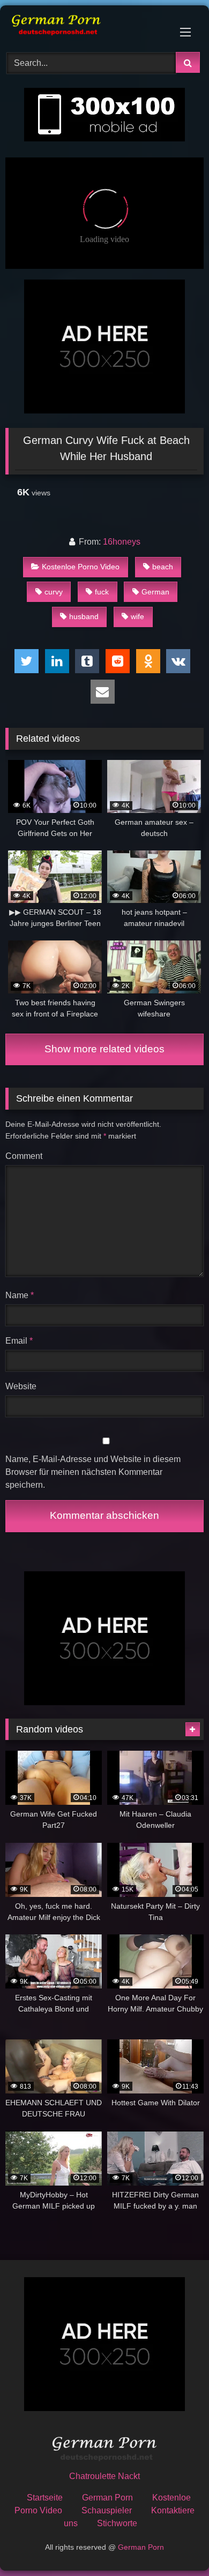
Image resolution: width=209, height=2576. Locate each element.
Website (21, 1386)
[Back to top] (176, 2544)
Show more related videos (104, 1049)
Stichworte (117, 2523)
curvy (54, 592)
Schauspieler (107, 2510)
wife (137, 616)
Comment (24, 1156)
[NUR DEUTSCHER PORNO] (86, 27)
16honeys (122, 542)
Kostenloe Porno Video (81, 567)
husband (84, 616)
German (155, 592)
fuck (102, 592)
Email (19, 1341)
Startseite (45, 2498)
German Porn (107, 2498)
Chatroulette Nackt (104, 2476)
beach (163, 567)
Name (20, 1295)
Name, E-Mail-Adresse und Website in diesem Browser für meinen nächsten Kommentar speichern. (93, 1472)
